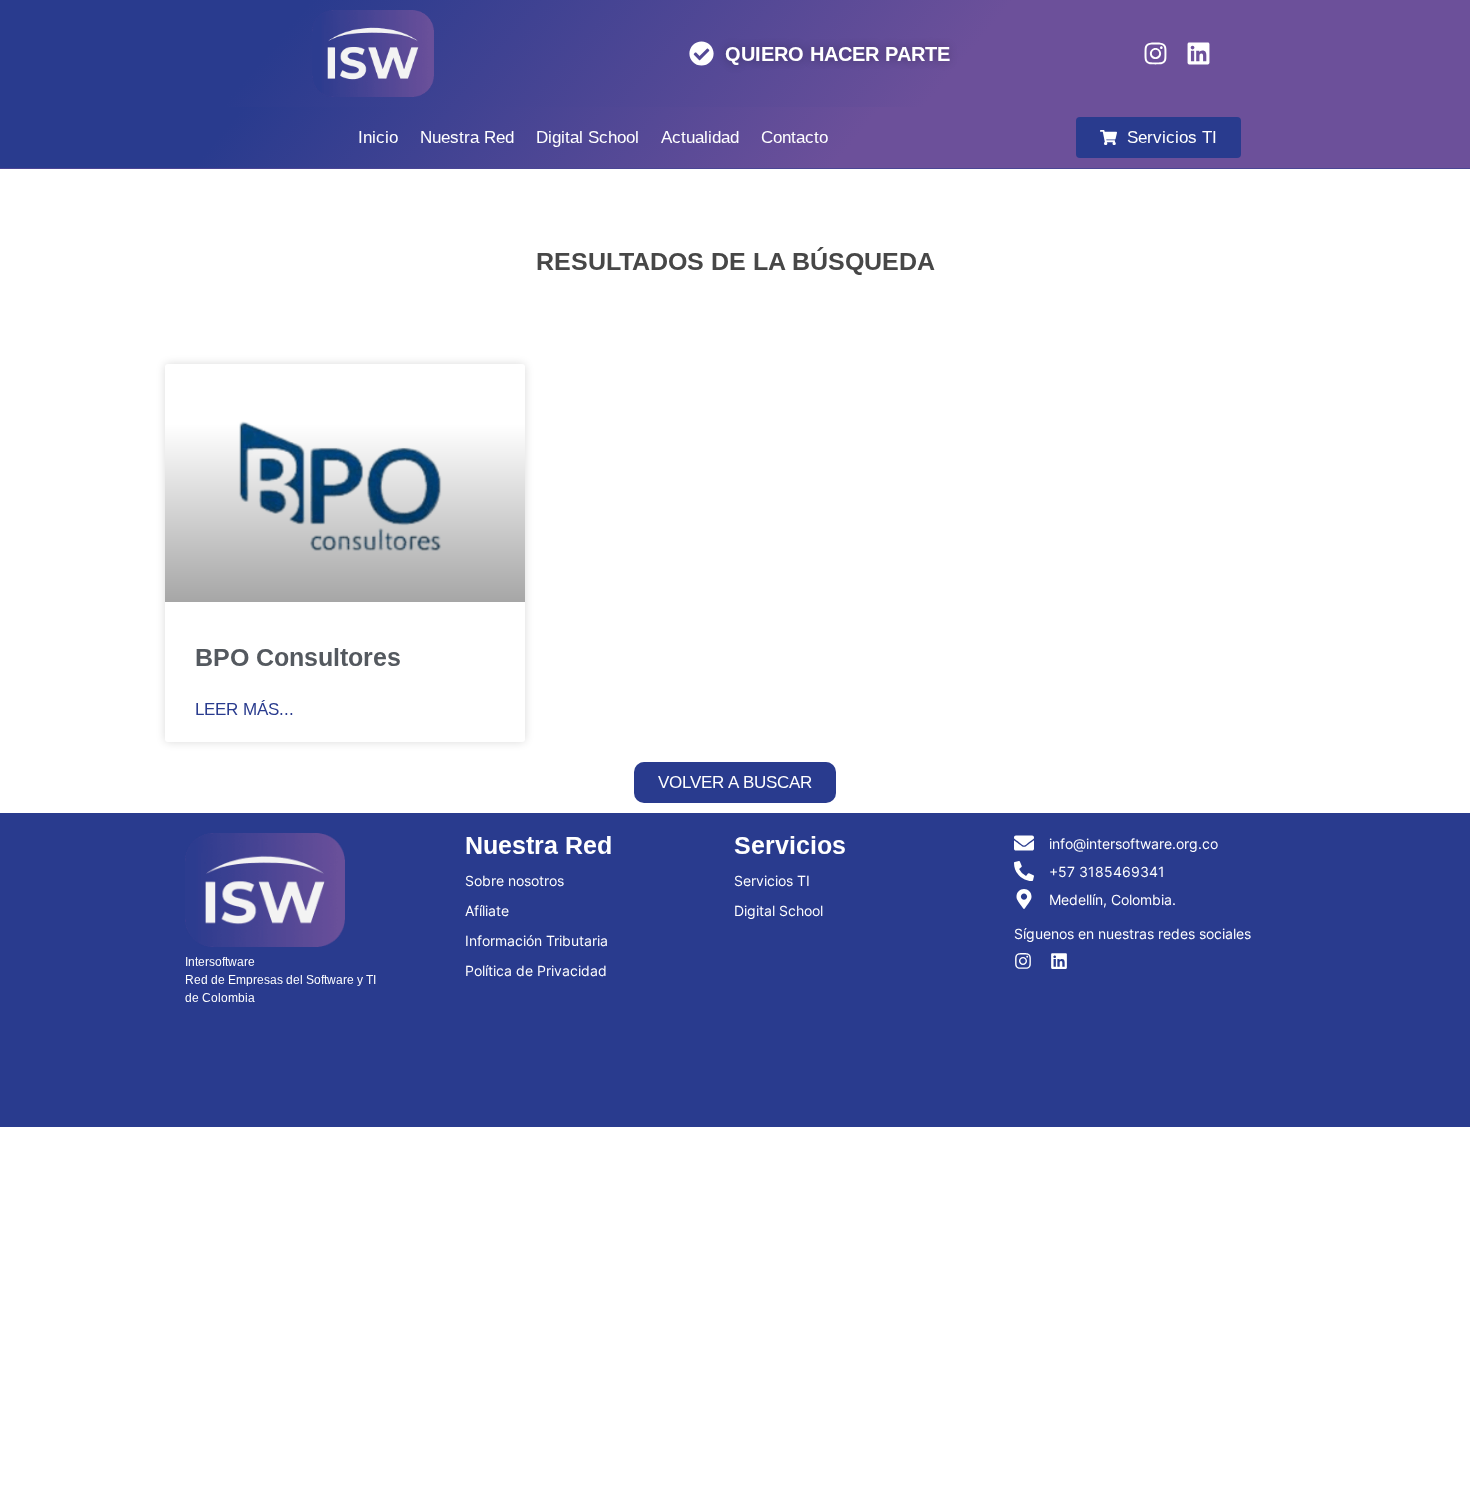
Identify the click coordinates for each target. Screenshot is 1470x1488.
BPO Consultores (298, 657)
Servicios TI (772, 880)
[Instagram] (1155, 53)
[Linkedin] (1198, 53)
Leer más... (244, 709)
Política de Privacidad (536, 970)
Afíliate (487, 910)
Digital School (778, 910)
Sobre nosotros (514, 880)
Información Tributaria (536, 940)
